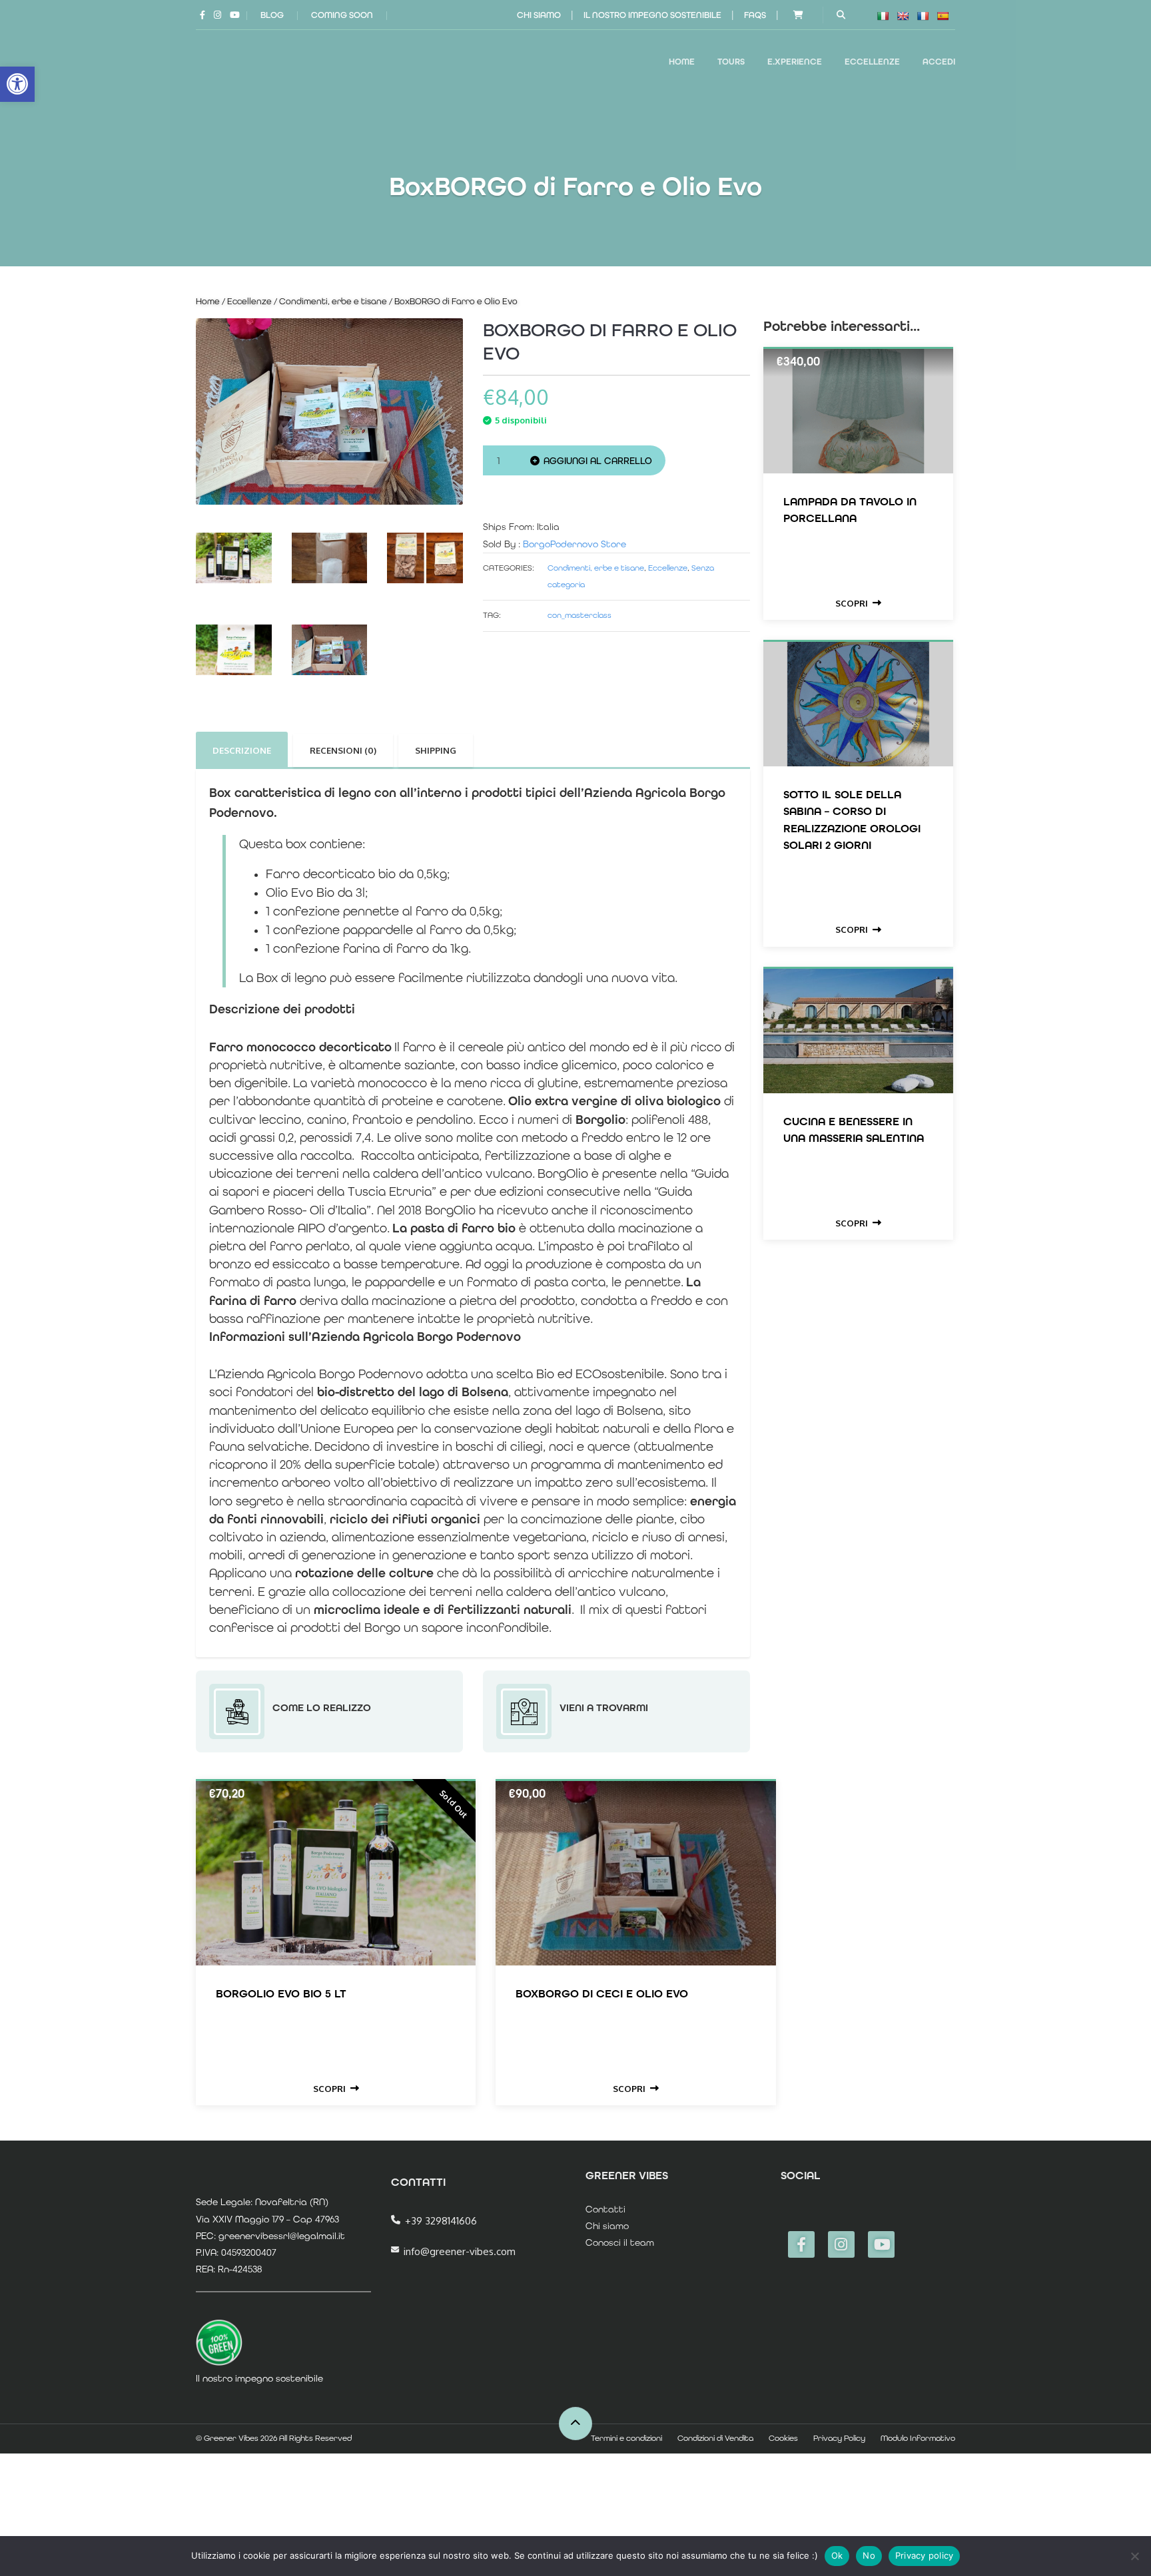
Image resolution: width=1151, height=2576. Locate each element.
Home (682, 62)
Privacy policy (925, 2555)
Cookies (783, 2438)
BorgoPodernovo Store (575, 544)
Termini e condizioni (626, 2438)
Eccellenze (249, 301)
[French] (923, 16)
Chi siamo (539, 15)
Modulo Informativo (918, 2438)
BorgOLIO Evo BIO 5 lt (281, 1993)
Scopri (852, 603)
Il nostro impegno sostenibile (652, 15)
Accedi (939, 62)
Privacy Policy (839, 2438)
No (869, 2555)
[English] (903, 16)
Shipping (436, 750)
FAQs (755, 15)
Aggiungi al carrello (598, 461)
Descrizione (242, 750)
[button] (17, 84)
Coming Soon (342, 15)
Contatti (605, 2209)
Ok (837, 2555)
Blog (272, 15)
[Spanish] (943, 16)
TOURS (731, 62)
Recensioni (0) (343, 750)
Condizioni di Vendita (715, 2438)
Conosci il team (620, 2242)
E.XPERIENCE (795, 62)
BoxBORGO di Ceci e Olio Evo (602, 1993)
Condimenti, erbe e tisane (333, 301)
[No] (1134, 2556)
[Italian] (883, 16)
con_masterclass (579, 615)
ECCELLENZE (872, 62)
